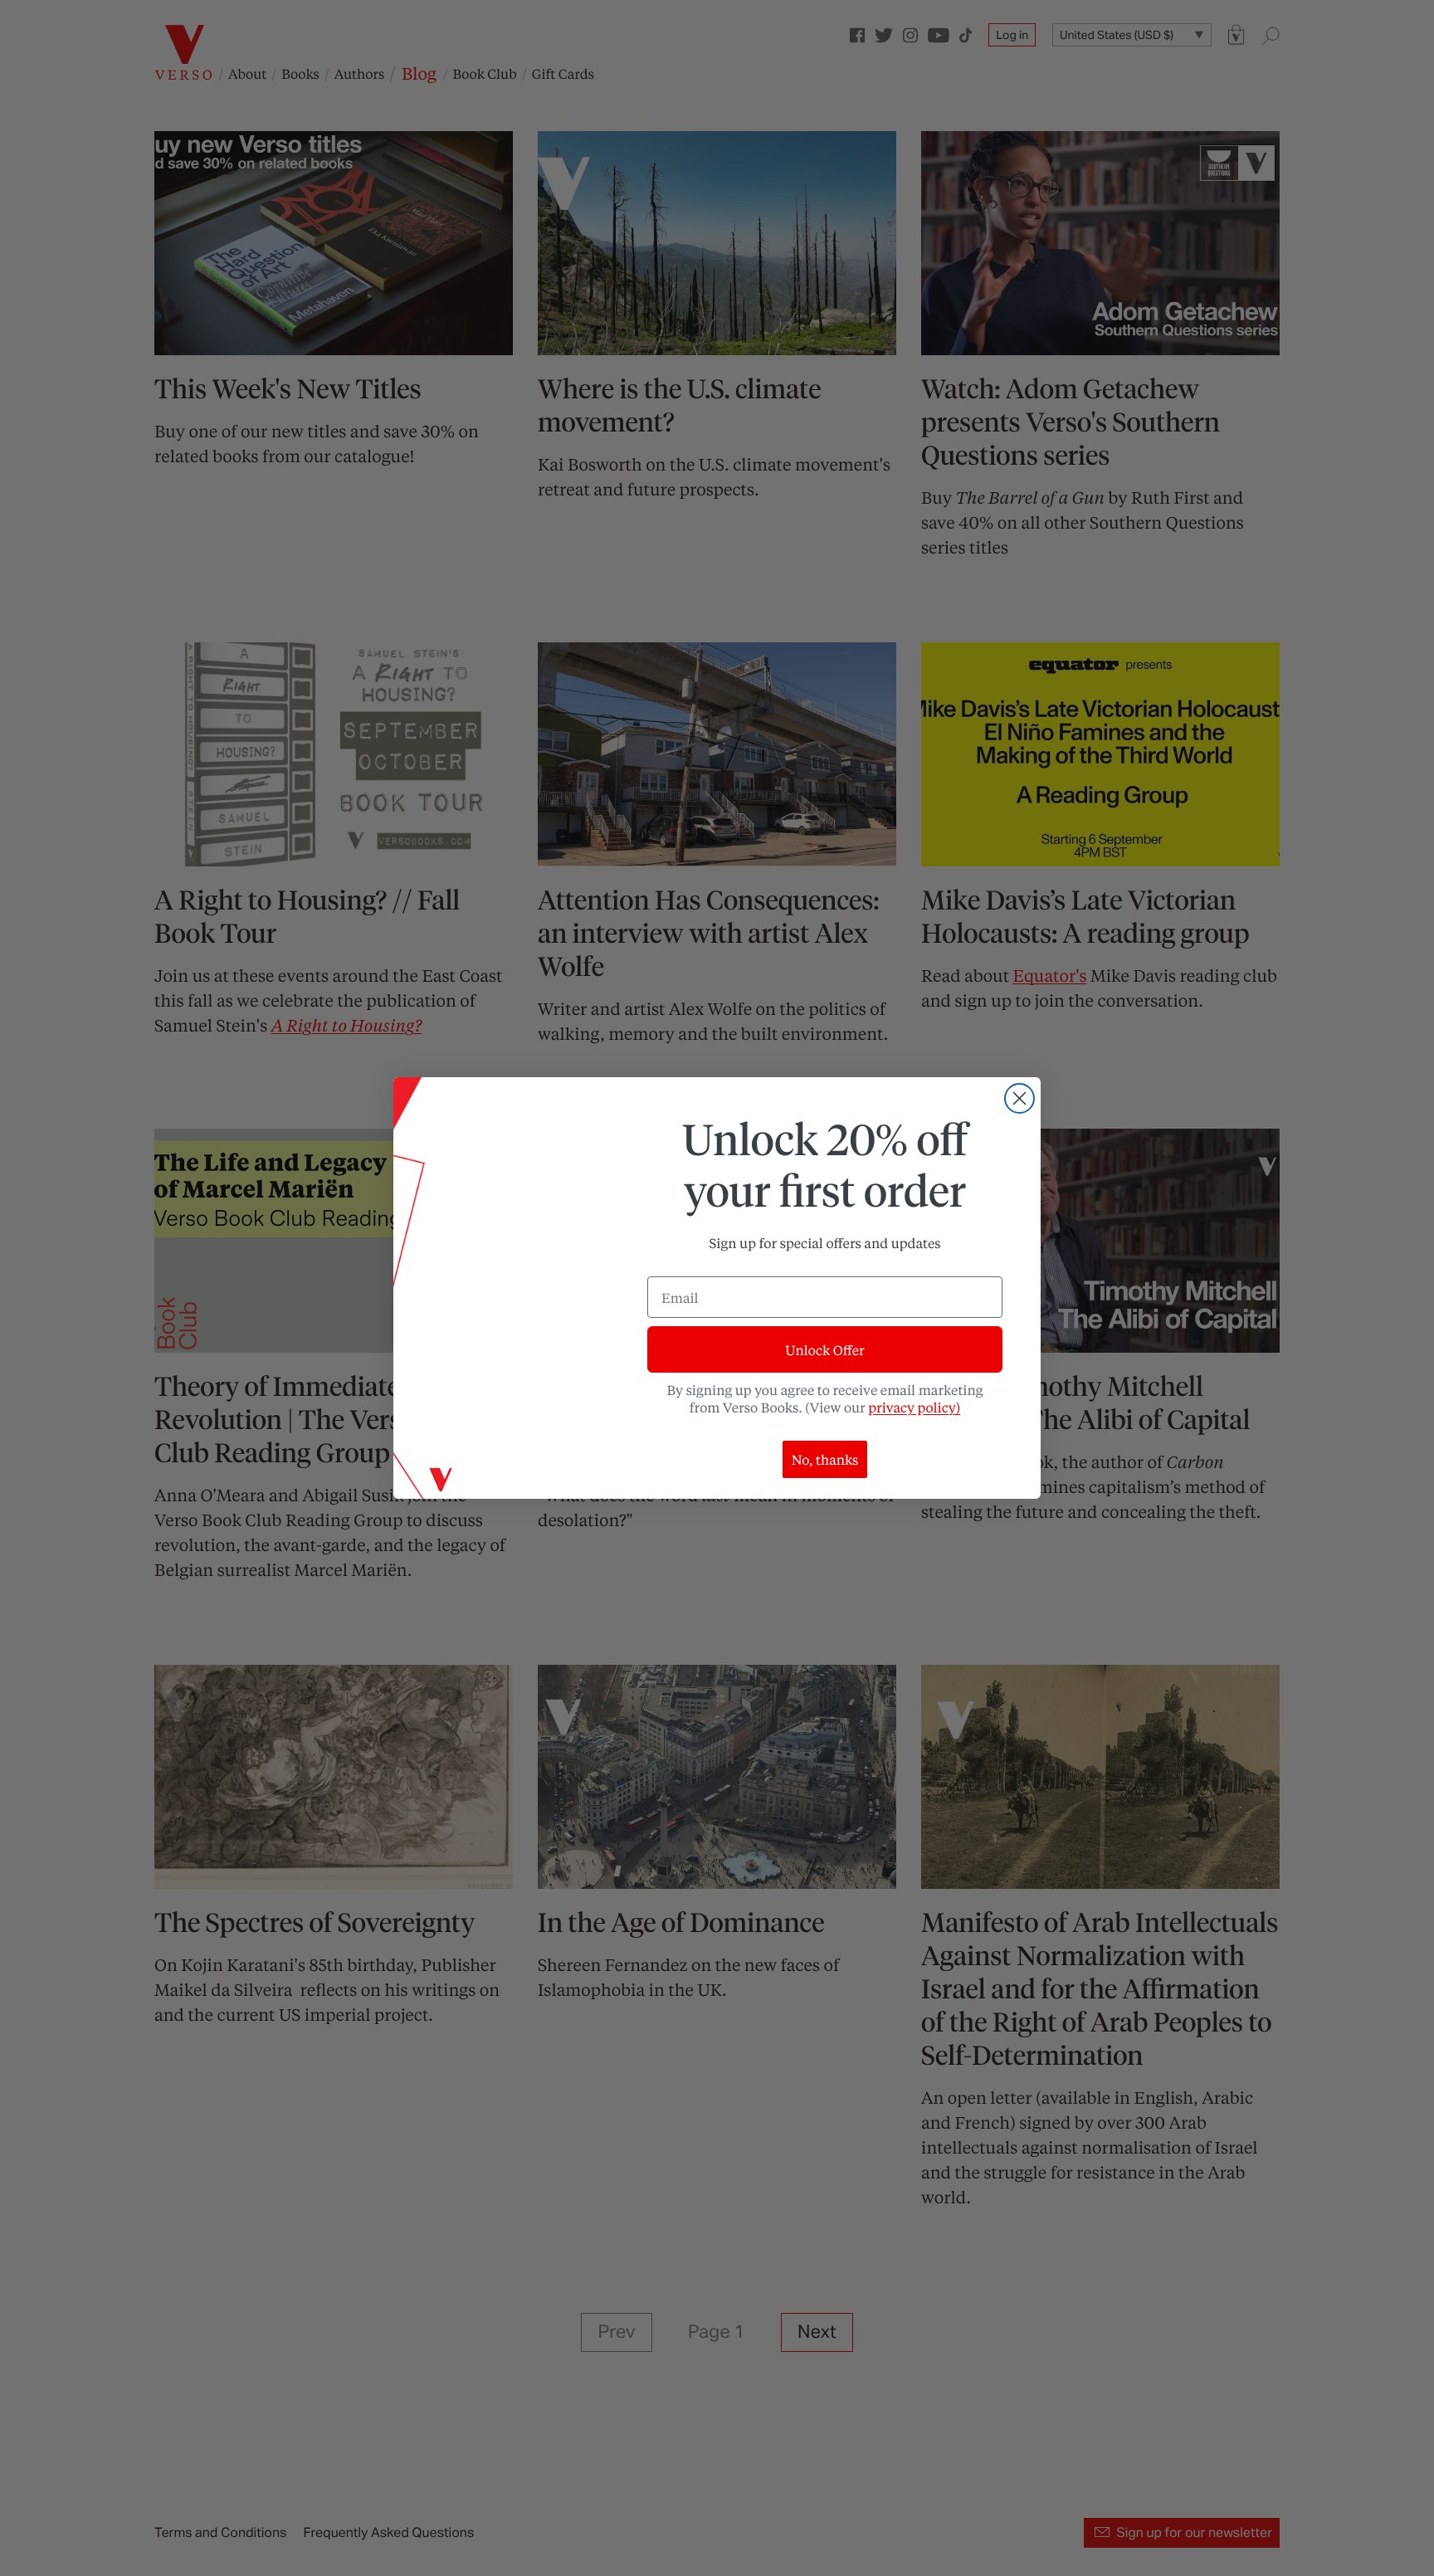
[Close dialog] (1019, 1098)
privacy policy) (914, 1407)
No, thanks (825, 1459)
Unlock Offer (824, 1350)
